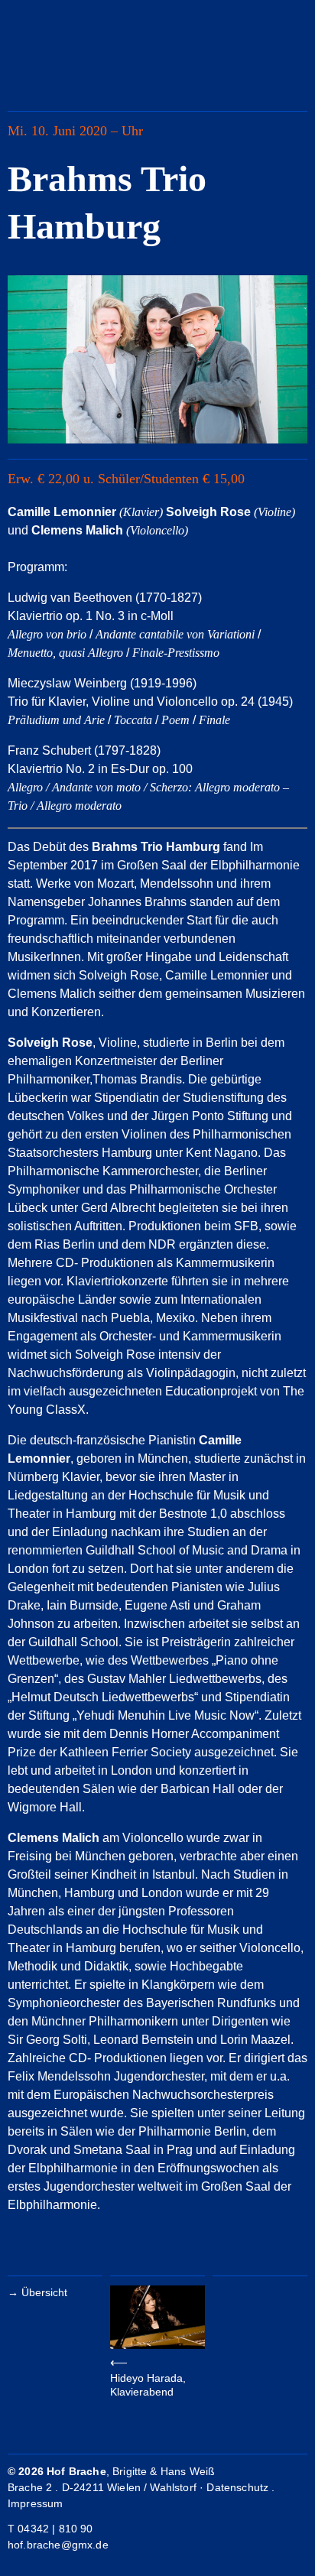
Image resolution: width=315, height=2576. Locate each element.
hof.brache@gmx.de (58, 2545)
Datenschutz (237, 2487)
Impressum (35, 2503)
